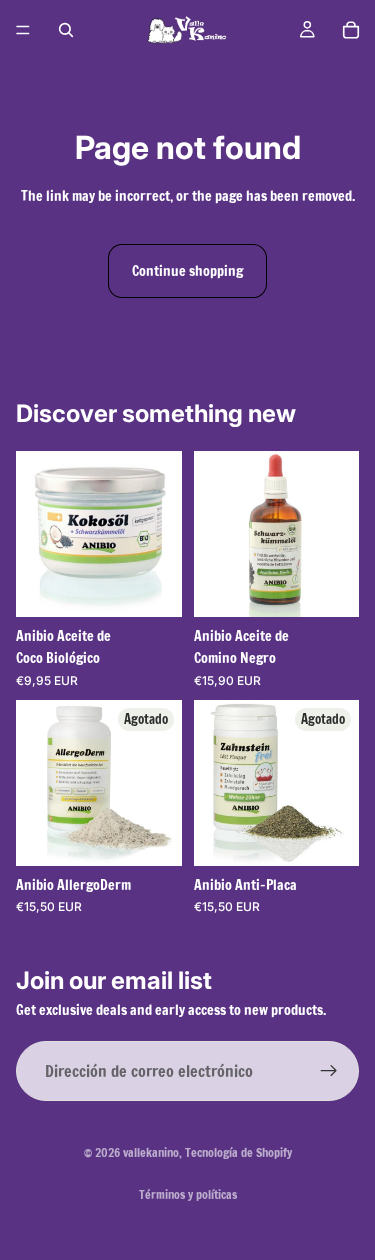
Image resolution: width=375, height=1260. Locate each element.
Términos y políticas (188, 1194)
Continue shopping (187, 271)
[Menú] (23, 30)
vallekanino (151, 1152)
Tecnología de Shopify (238, 1152)
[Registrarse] (329, 1072)
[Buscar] (66, 30)
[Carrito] (351, 30)
